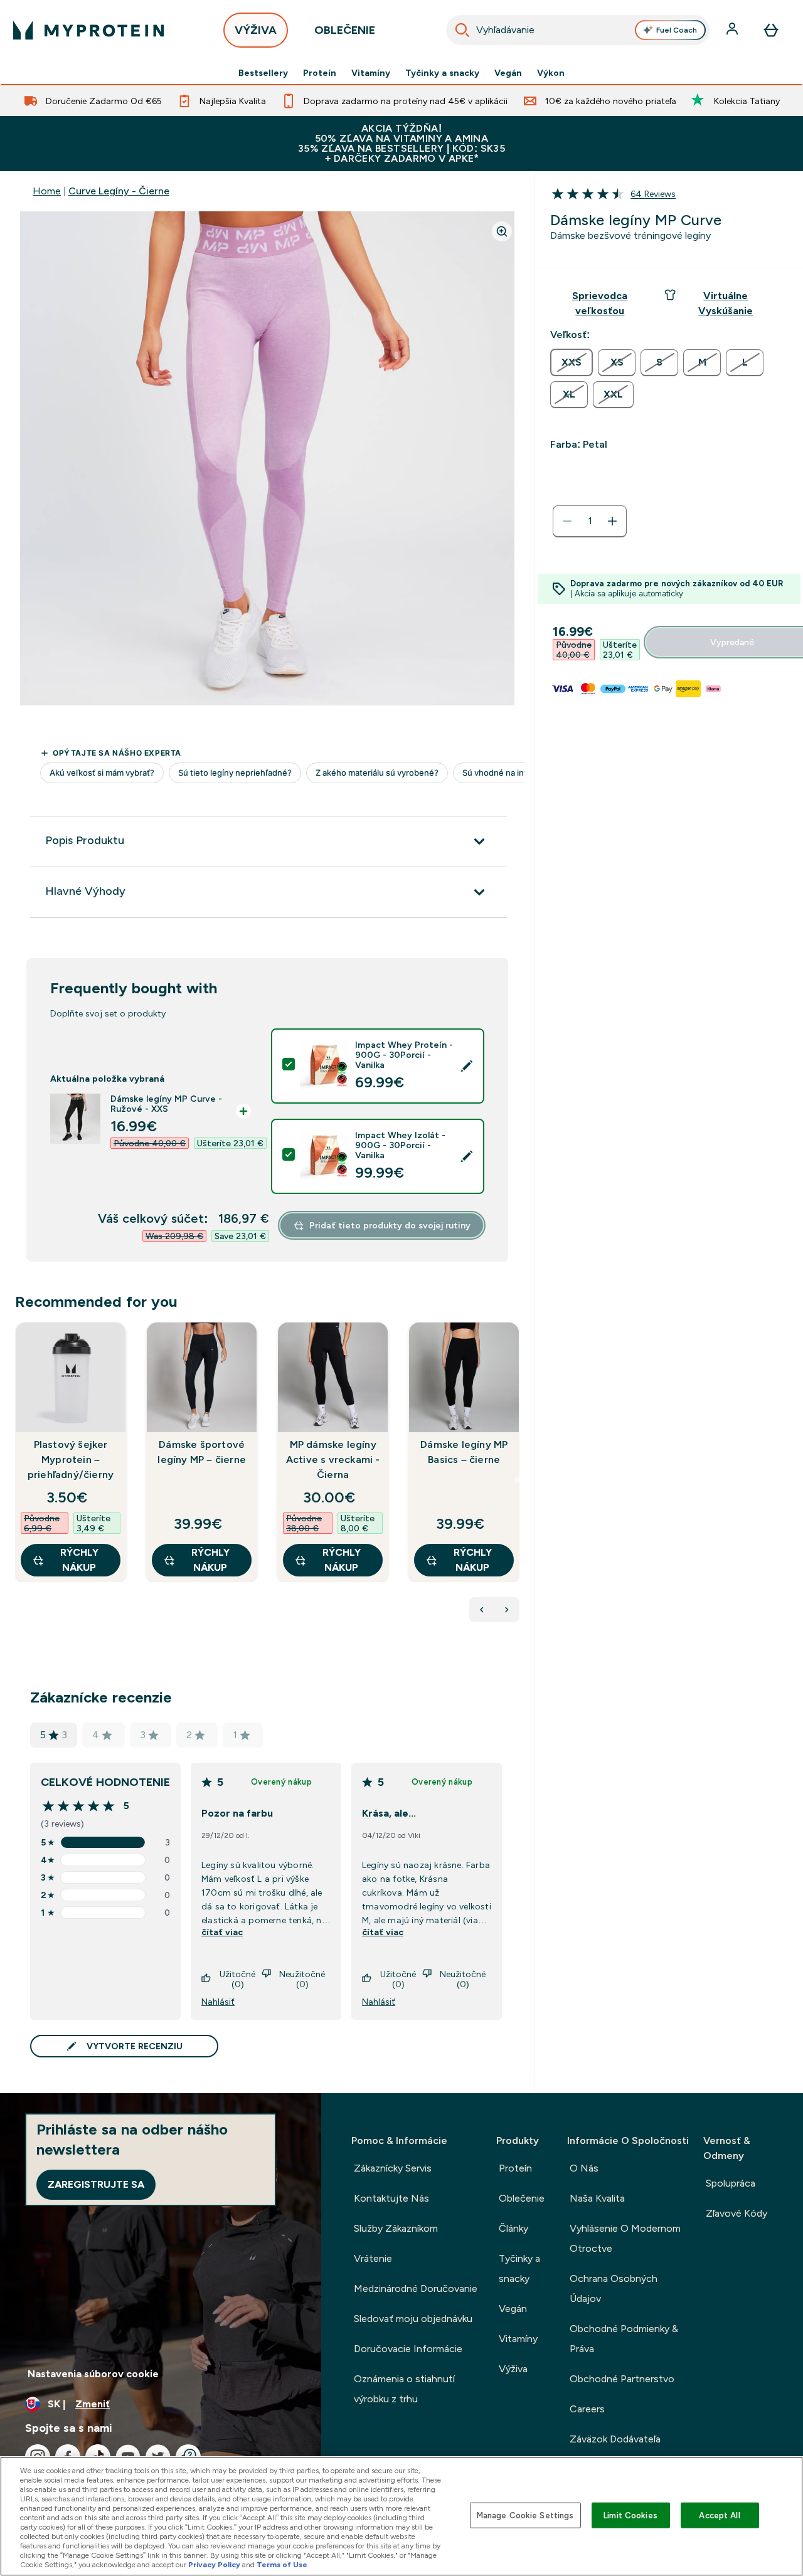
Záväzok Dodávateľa (615, 2439)
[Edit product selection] (467, 1066)
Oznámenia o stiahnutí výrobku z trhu (404, 2389)
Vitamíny (371, 73)
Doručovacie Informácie (408, 2349)
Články (513, 2228)
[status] (590, 521)
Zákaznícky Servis (393, 2168)
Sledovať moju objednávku (413, 2319)
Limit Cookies (630, 2515)
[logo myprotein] (88, 30)
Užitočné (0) (237, 1979)
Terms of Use (282, 2565)
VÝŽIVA (256, 30)
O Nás (584, 2168)
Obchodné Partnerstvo (622, 2379)
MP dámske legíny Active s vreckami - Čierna (333, 1460)
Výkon (551, 73)
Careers (587, 2409)
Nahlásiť (218, 2002)
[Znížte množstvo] (567, 521)
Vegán (508, 73)
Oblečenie (522, 2198)
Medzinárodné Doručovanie (416, 2288)
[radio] (572, 362)
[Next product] (507, 1610)
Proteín (320, 73)
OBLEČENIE (345, 30)
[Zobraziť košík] (771, 30)
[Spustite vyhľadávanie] (462, 30)
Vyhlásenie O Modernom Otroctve (625, 2238)
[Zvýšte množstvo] (612, 521)
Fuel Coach (677, 30)
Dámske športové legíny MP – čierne (202, 1452)
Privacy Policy (214, 2565)
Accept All (719, 2515)
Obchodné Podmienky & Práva (624, 2339)
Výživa (513, 2369)
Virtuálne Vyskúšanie (726, 303)
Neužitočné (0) (302, 1979)
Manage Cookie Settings (525, 2515)
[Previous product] (482, 1610)
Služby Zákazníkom (396, 2228)
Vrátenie (373, 2258)
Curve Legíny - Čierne (119, 191)
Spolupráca (731, 2183)
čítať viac (222, 1932)
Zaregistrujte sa (96, 2184)
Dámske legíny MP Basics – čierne (464, 1452)
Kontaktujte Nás (391, 2198)
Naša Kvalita (597, 2198)
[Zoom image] (502, 231)
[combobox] (578, 30)
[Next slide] (517, 1480)
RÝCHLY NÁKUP (79, 1560)
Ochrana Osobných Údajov (614, 2288)
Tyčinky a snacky (442, 73)
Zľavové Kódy (737, 2213)
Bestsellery (263, 73)
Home (47, 191)
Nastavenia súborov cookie (93, 2374)
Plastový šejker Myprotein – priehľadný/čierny (71, 1460)
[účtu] (733, 30)
